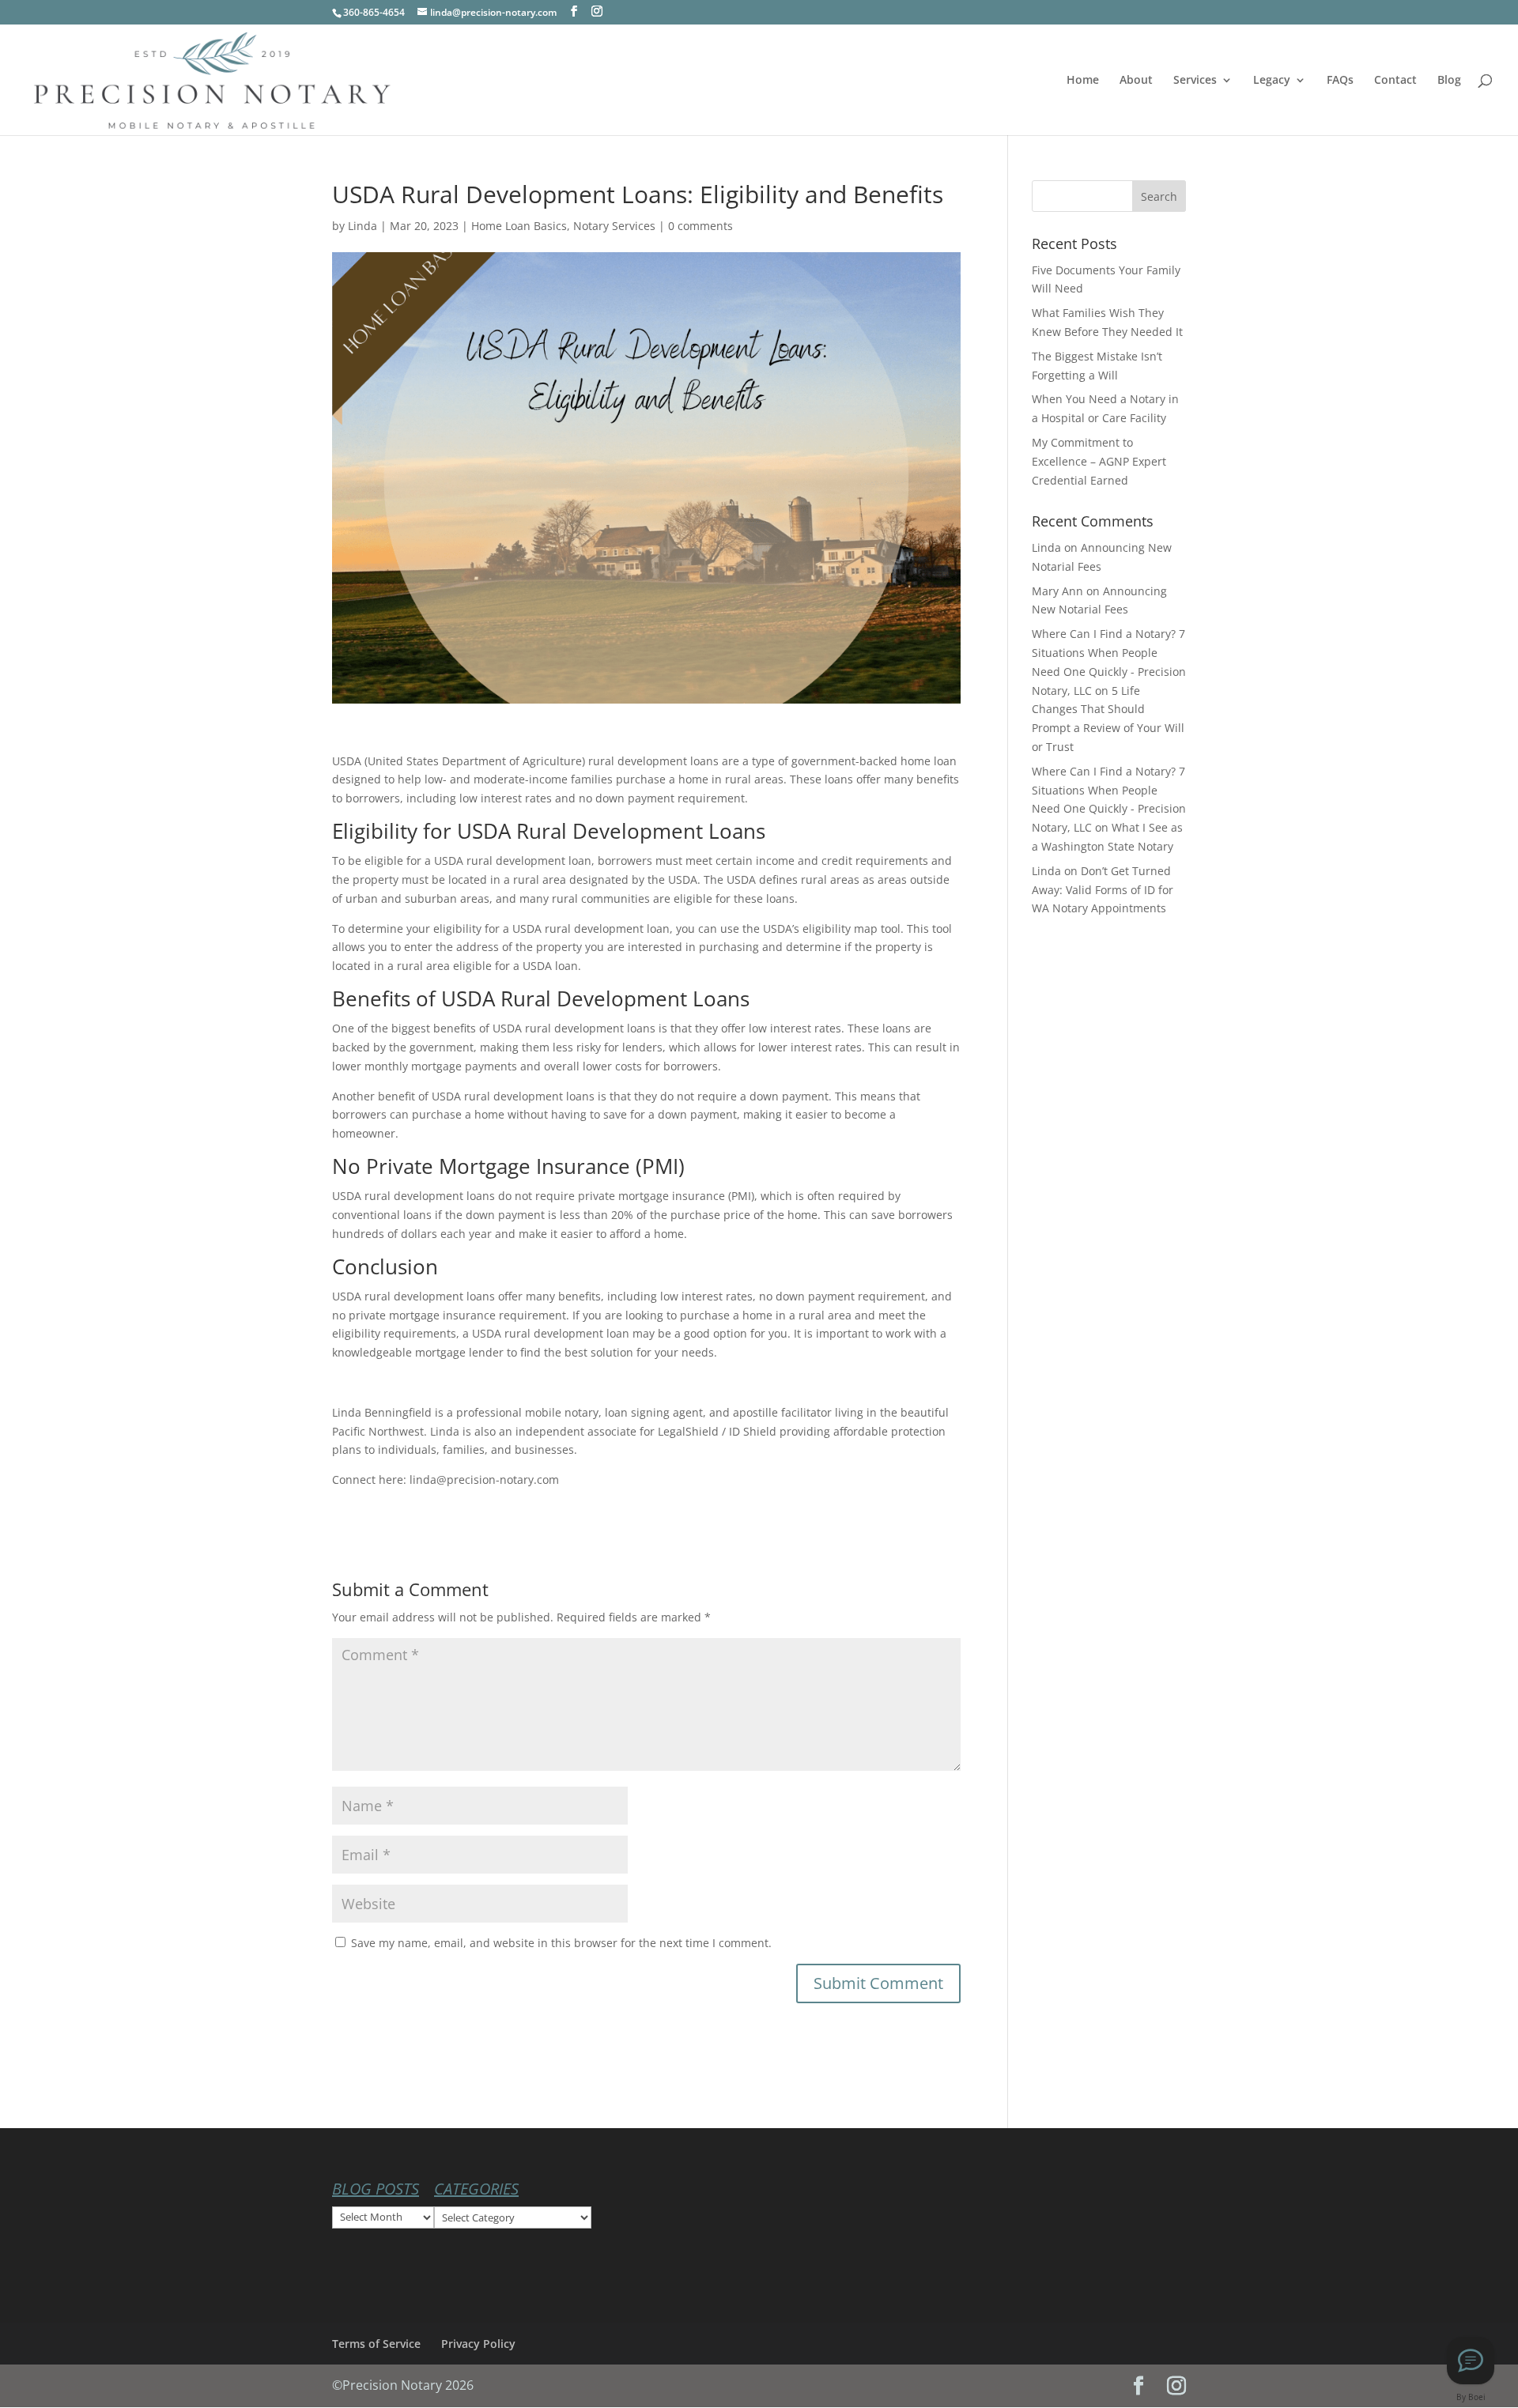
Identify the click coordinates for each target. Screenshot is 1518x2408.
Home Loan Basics (519, 226)
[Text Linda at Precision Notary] (1471, 2361)
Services (1195, 81)
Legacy (1272, 81)
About (1136, 81)
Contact (1395, 81)
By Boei (1471, 2397)
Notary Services (614, 226)
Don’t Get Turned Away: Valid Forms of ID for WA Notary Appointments (1103, 890)
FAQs (1340, 81)
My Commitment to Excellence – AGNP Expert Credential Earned (1099, 461)
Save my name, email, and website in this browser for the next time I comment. (561, 1943)
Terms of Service (376, 2344)
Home (1083, 81)
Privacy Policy (478, 2344)
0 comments (700, 226)
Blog (1449, 81)
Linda (363, 226)
